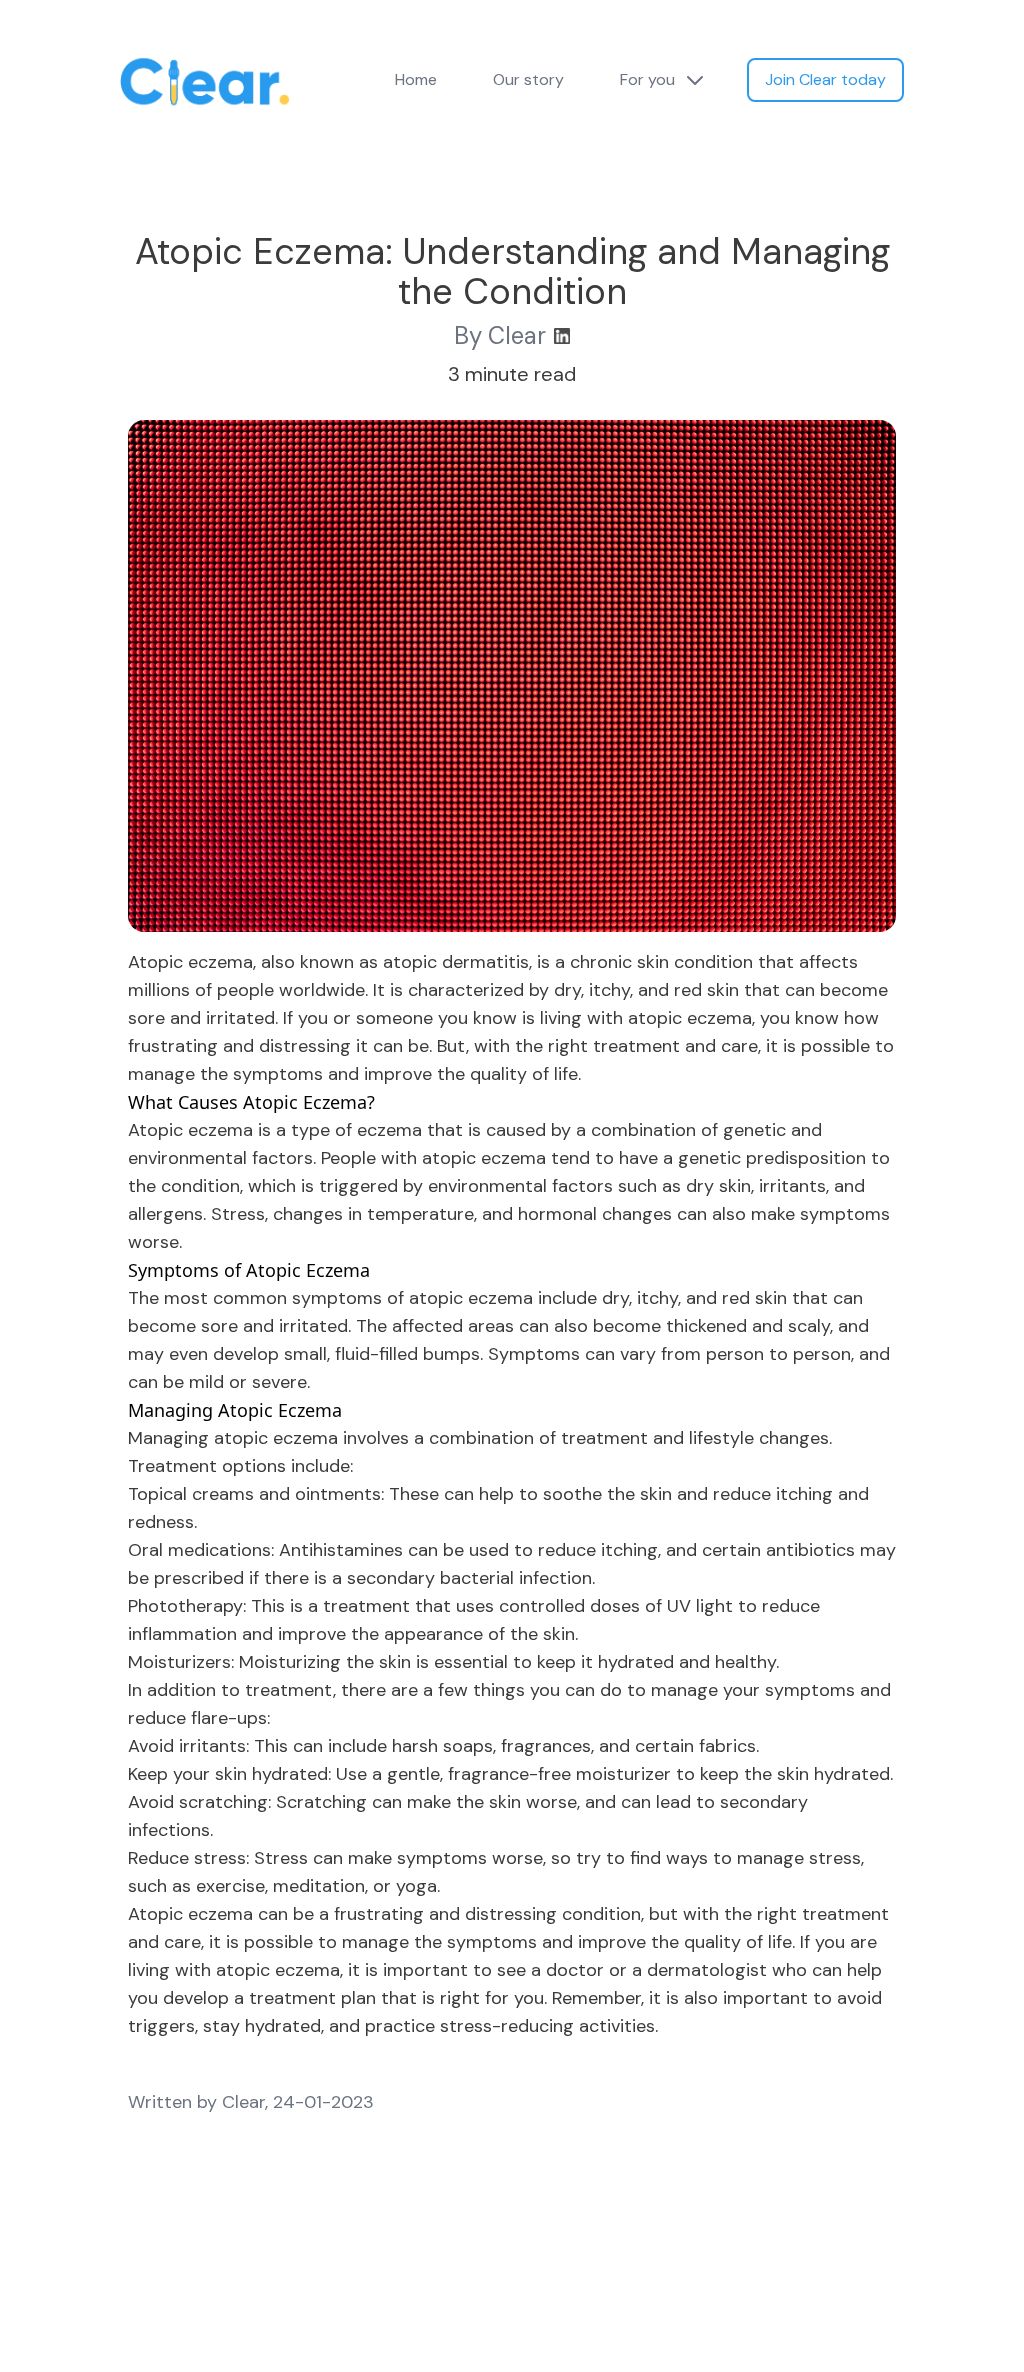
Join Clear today (825, 79)
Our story (528, 79)
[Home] (205, 96)
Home (416, 79)
